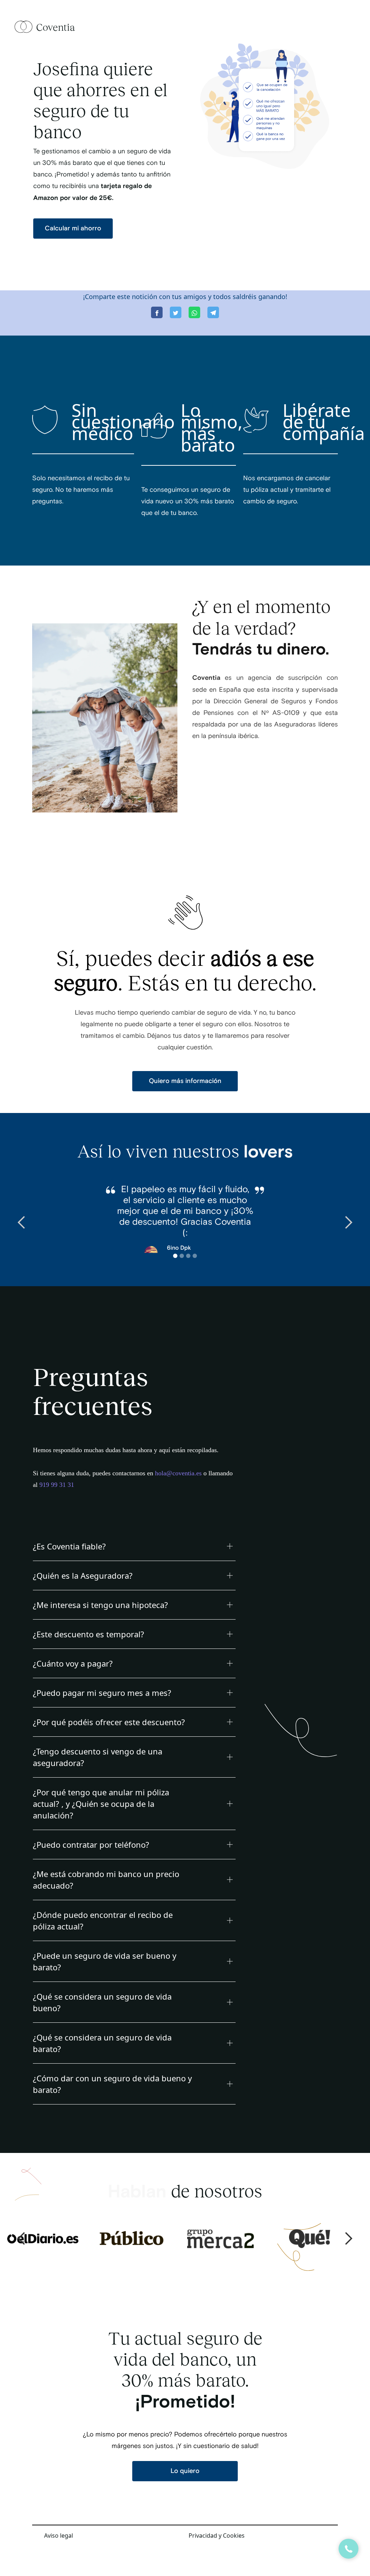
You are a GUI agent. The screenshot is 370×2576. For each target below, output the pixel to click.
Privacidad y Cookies (217, 2536)
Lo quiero (185, 2471)
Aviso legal (59, 2536)
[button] (22, 1223)
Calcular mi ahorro (73, 228)
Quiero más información (185, 1081)
